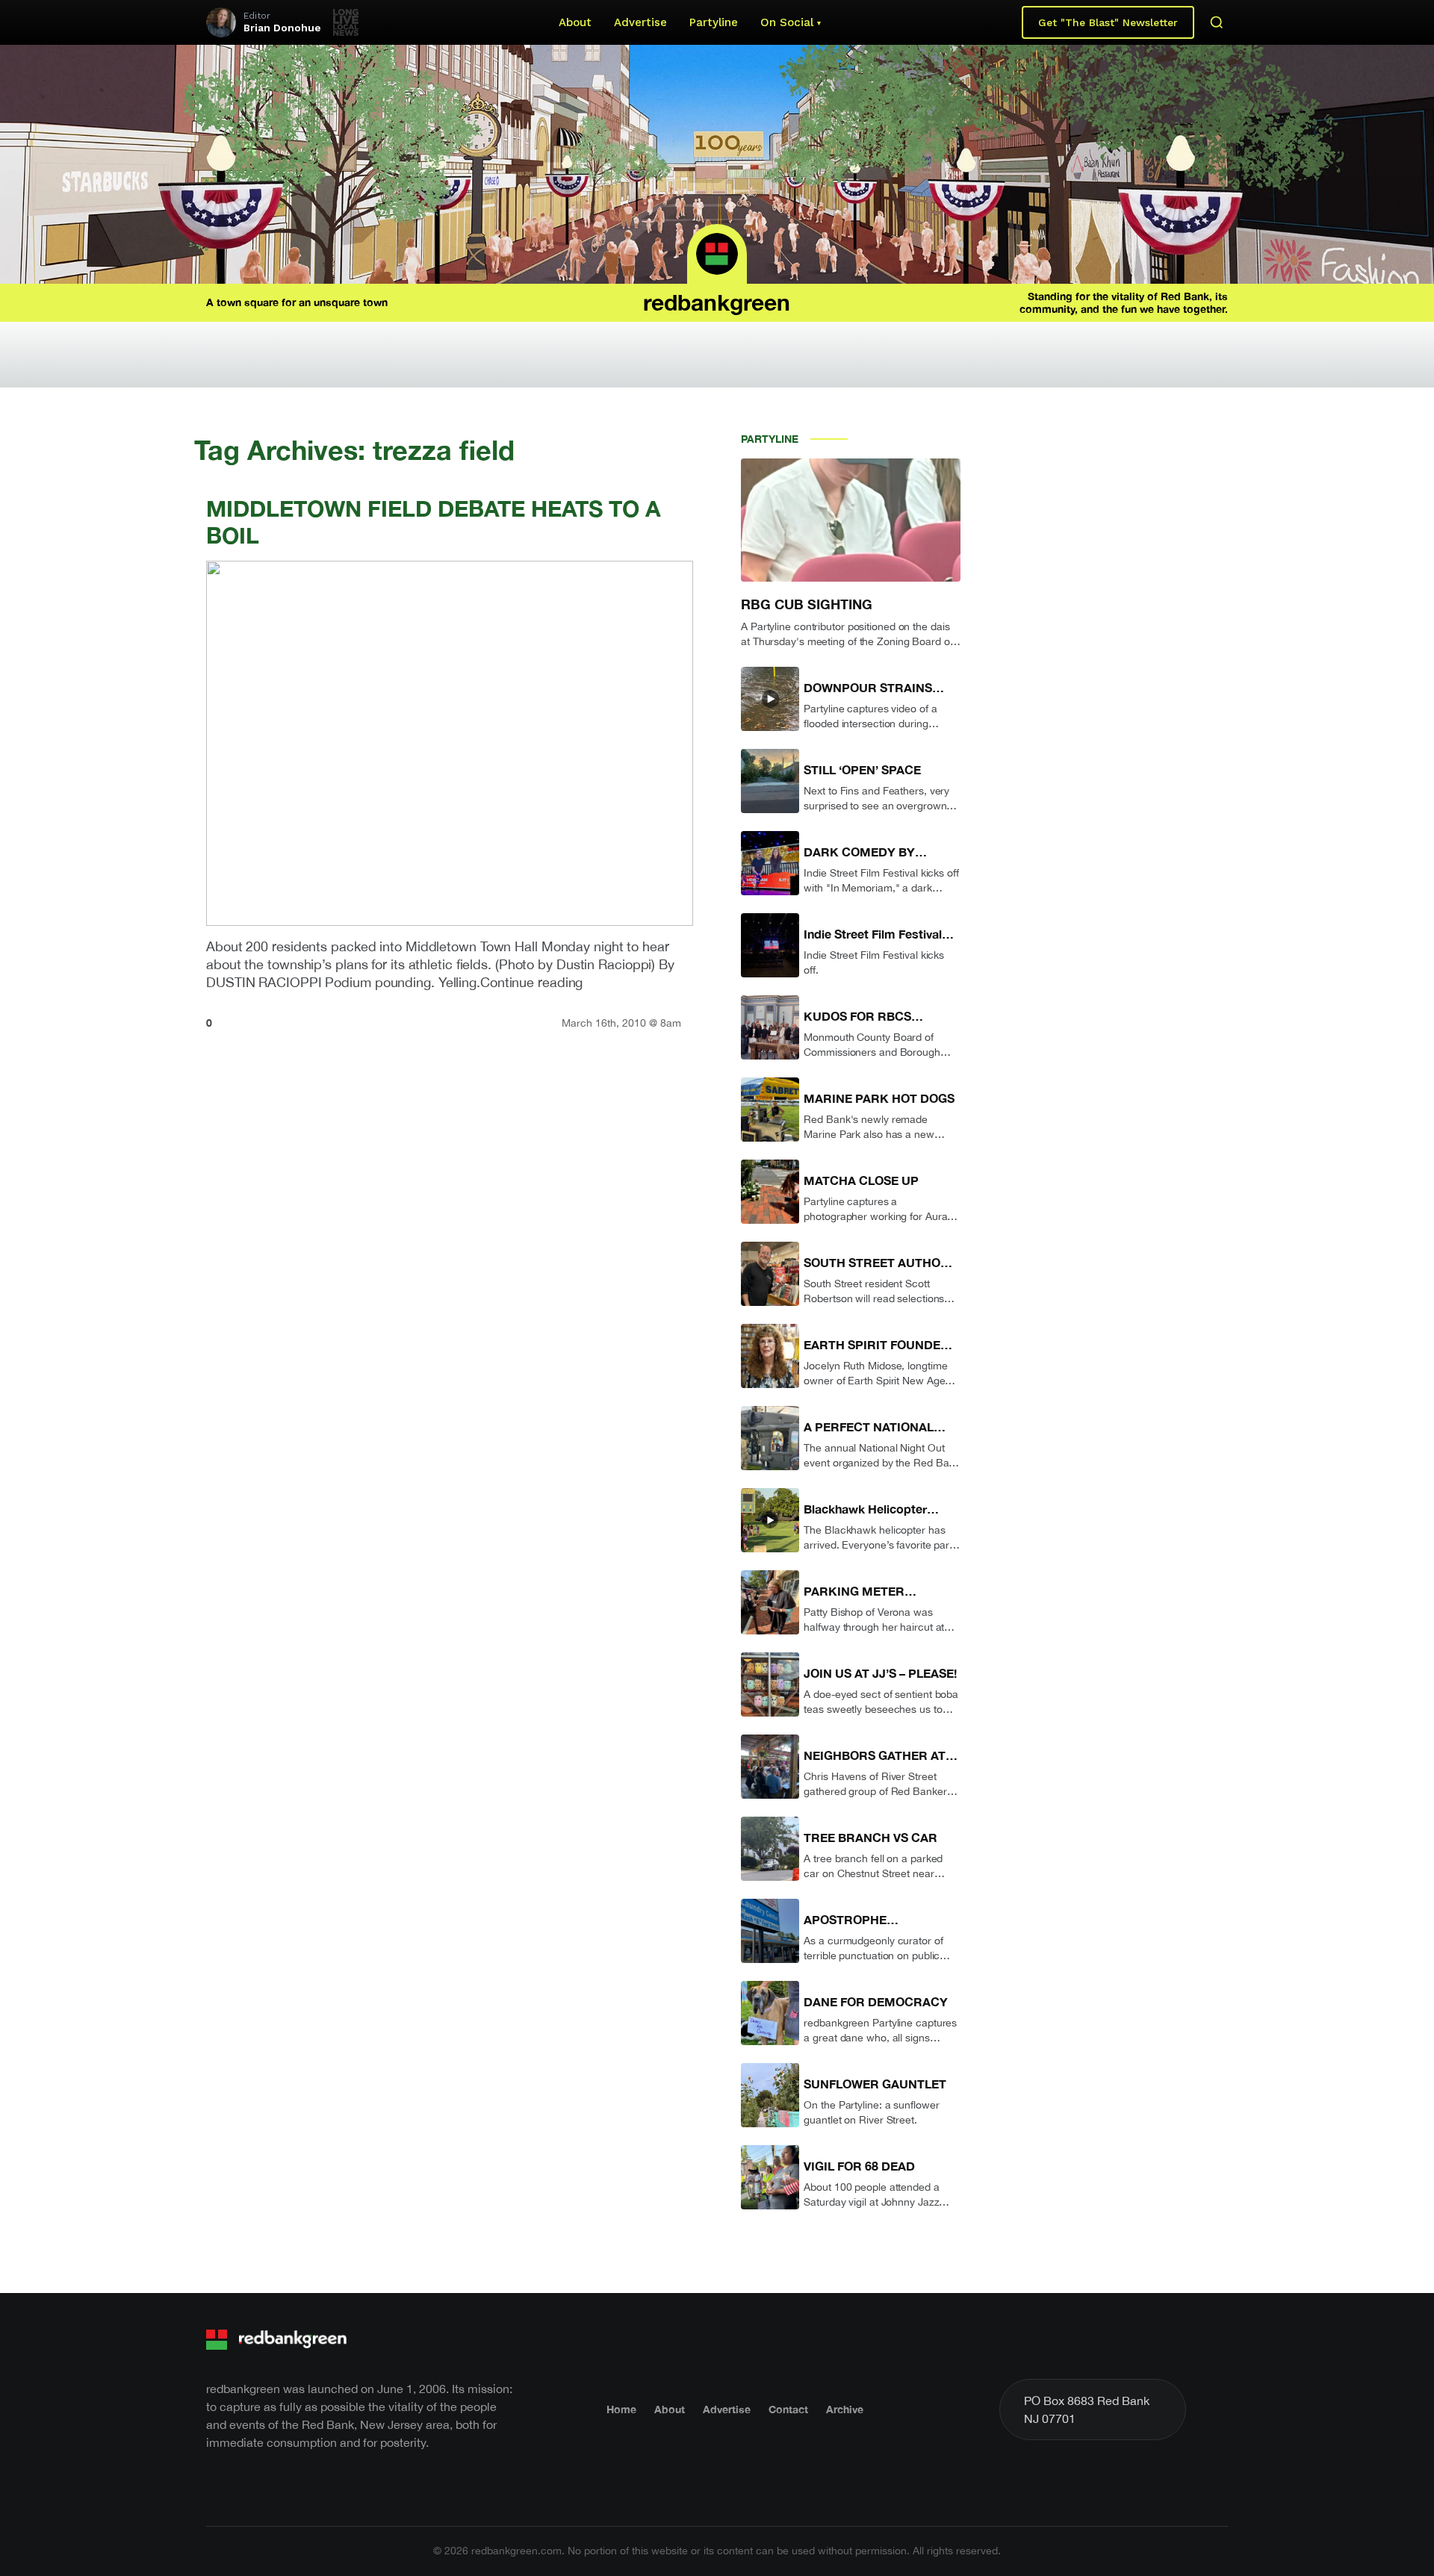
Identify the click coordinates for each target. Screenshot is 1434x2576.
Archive (845, 2409)
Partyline (714, 22)
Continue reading (531, 982)
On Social (787, 22)
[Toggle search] (1217, 22)
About (575, 22)
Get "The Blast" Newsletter (1108, 22)
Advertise (640, 22)
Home (621, 2409)
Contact (788, 2409)
